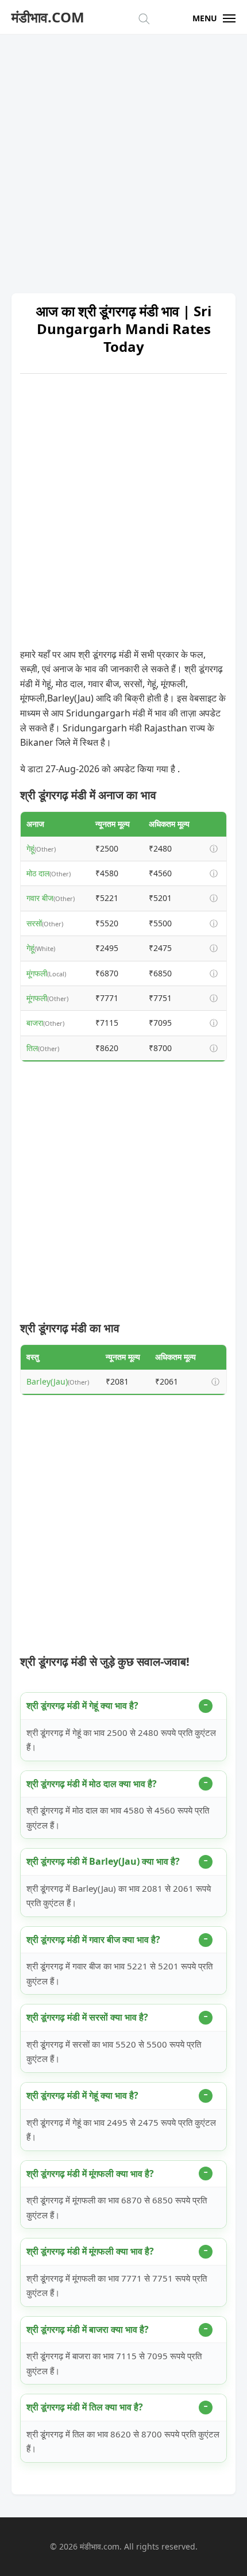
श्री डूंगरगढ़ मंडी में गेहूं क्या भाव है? (82, 1705)
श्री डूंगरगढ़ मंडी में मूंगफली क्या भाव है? (90, 2173)
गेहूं (30, 848)
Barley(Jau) (47, 1381)
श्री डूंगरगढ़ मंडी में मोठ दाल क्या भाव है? (92, 1784)
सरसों (34, 923)
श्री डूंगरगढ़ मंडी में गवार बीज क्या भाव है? (93, 1939)
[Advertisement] (123, 158)
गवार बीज (40, 898)
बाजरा (35, 1023)
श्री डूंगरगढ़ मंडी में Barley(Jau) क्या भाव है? (103, 1861)
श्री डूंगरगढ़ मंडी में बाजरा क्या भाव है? (88, 2329)
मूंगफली (37, 973)
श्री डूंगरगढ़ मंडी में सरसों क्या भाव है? (87, 2017)
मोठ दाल (38, 873)
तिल (32, 1048)
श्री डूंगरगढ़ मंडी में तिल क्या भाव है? (85, 2407)
